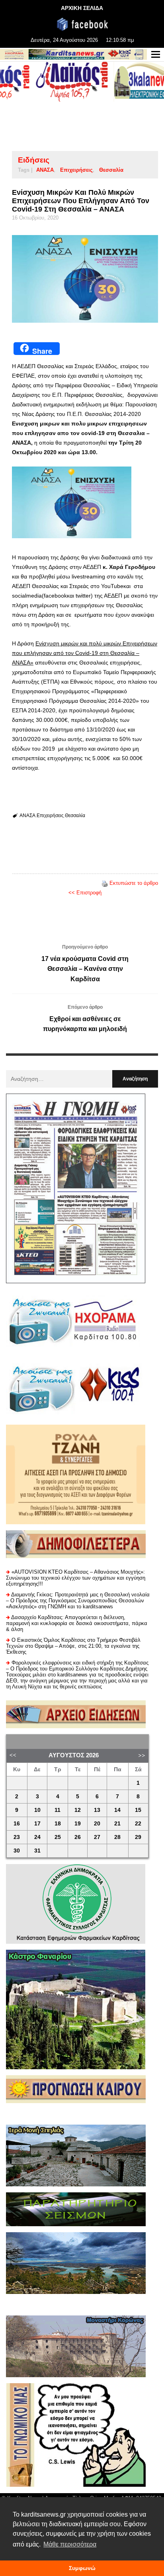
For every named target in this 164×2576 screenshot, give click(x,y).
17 (37, 1824)
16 (17, 1824)
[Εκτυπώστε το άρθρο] (105, 883)
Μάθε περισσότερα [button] (70, 2544)
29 (138, 1837)
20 (97, 1824)
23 (17, 1837)
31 (37, 1851)
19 (78, 1824)
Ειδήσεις (34, 160)
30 (17, 1851)
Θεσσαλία (111, 170)
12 (78, 1810)
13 (97, 1810)
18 (58, 1824)
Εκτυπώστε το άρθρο (134, 883)
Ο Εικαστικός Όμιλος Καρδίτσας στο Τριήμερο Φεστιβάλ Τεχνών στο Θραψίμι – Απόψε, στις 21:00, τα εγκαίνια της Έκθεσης (73, 1646)
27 (97, 1837)
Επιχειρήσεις (76, 170)
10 (37, 1810)
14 (117, 1810)
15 (138, 1810)
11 (58, 1810)
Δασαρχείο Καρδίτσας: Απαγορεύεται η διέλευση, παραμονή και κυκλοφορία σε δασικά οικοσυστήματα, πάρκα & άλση (77, 1623)
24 (37, 1837)
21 (117, 1824)
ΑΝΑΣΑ (45, 170)
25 (58, 1837)
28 (117, 1837)
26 (78, 1837)
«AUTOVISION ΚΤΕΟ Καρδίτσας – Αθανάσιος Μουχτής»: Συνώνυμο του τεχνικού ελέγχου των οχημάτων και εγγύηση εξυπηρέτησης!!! (76, 1578)
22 (138, 1824)
